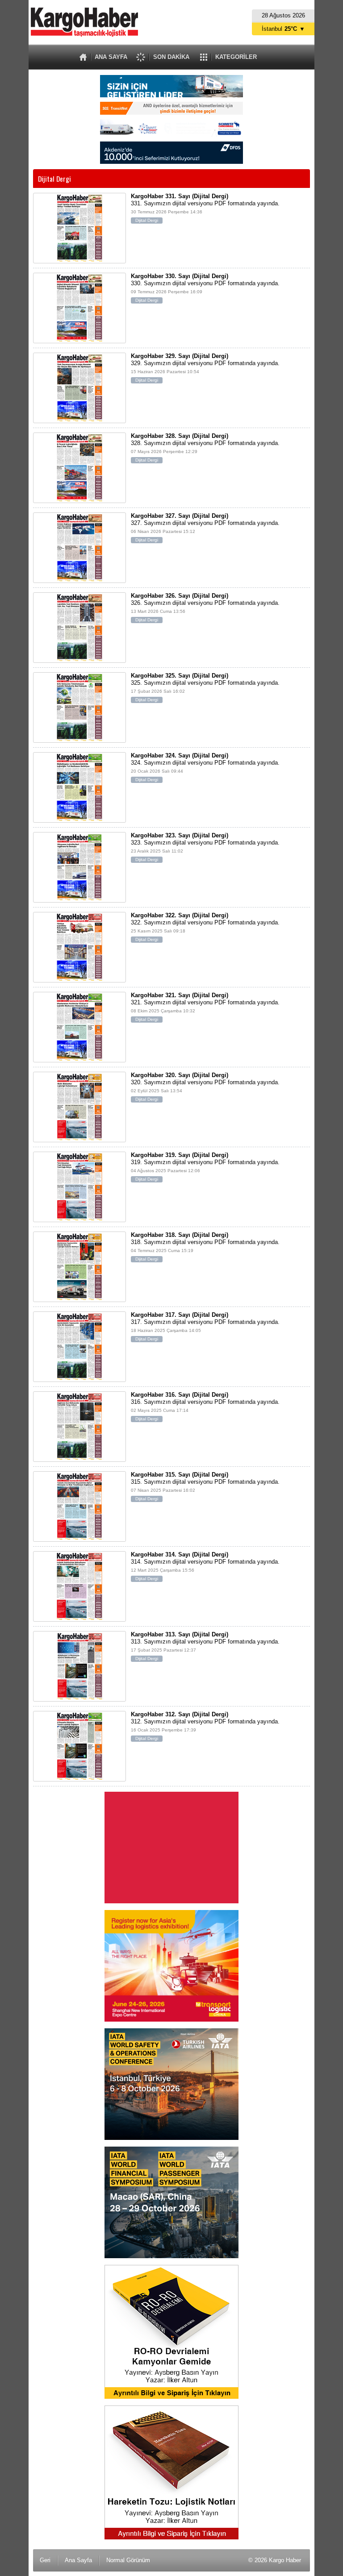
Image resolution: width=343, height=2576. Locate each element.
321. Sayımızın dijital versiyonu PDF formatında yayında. (205, 1007)
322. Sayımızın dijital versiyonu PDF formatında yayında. (205, 927)
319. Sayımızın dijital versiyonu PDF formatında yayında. (205, 1167)
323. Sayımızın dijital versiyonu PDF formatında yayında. (205, 847)
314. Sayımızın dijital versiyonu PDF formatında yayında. (205, 1566)
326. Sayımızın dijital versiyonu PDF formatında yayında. (205, 607)
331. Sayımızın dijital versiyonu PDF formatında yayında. (205, 208)
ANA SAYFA (111, 57)
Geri (45, 2560)
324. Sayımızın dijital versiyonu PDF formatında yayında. (205, 767)
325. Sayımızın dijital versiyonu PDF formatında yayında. (205, 687)
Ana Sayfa (78, 2560)
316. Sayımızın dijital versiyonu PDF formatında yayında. (205, 1406)
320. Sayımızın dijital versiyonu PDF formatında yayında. (205, 1087)
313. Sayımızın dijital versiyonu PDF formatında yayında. (205, 1646)
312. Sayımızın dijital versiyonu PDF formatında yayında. (205, 1726)
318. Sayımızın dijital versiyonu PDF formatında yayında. (205, 1246)
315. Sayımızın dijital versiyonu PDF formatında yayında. (205, 1486)
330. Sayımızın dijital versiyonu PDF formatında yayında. (205, 288)
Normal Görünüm (128, 2560)
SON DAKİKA (171, 57)
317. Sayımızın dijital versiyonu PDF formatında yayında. (205, 1326)
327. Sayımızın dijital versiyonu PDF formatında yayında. (205, 527)
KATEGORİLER (236, 57)
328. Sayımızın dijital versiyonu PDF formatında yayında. (205, 447)
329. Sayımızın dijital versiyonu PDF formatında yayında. (205, 368)
